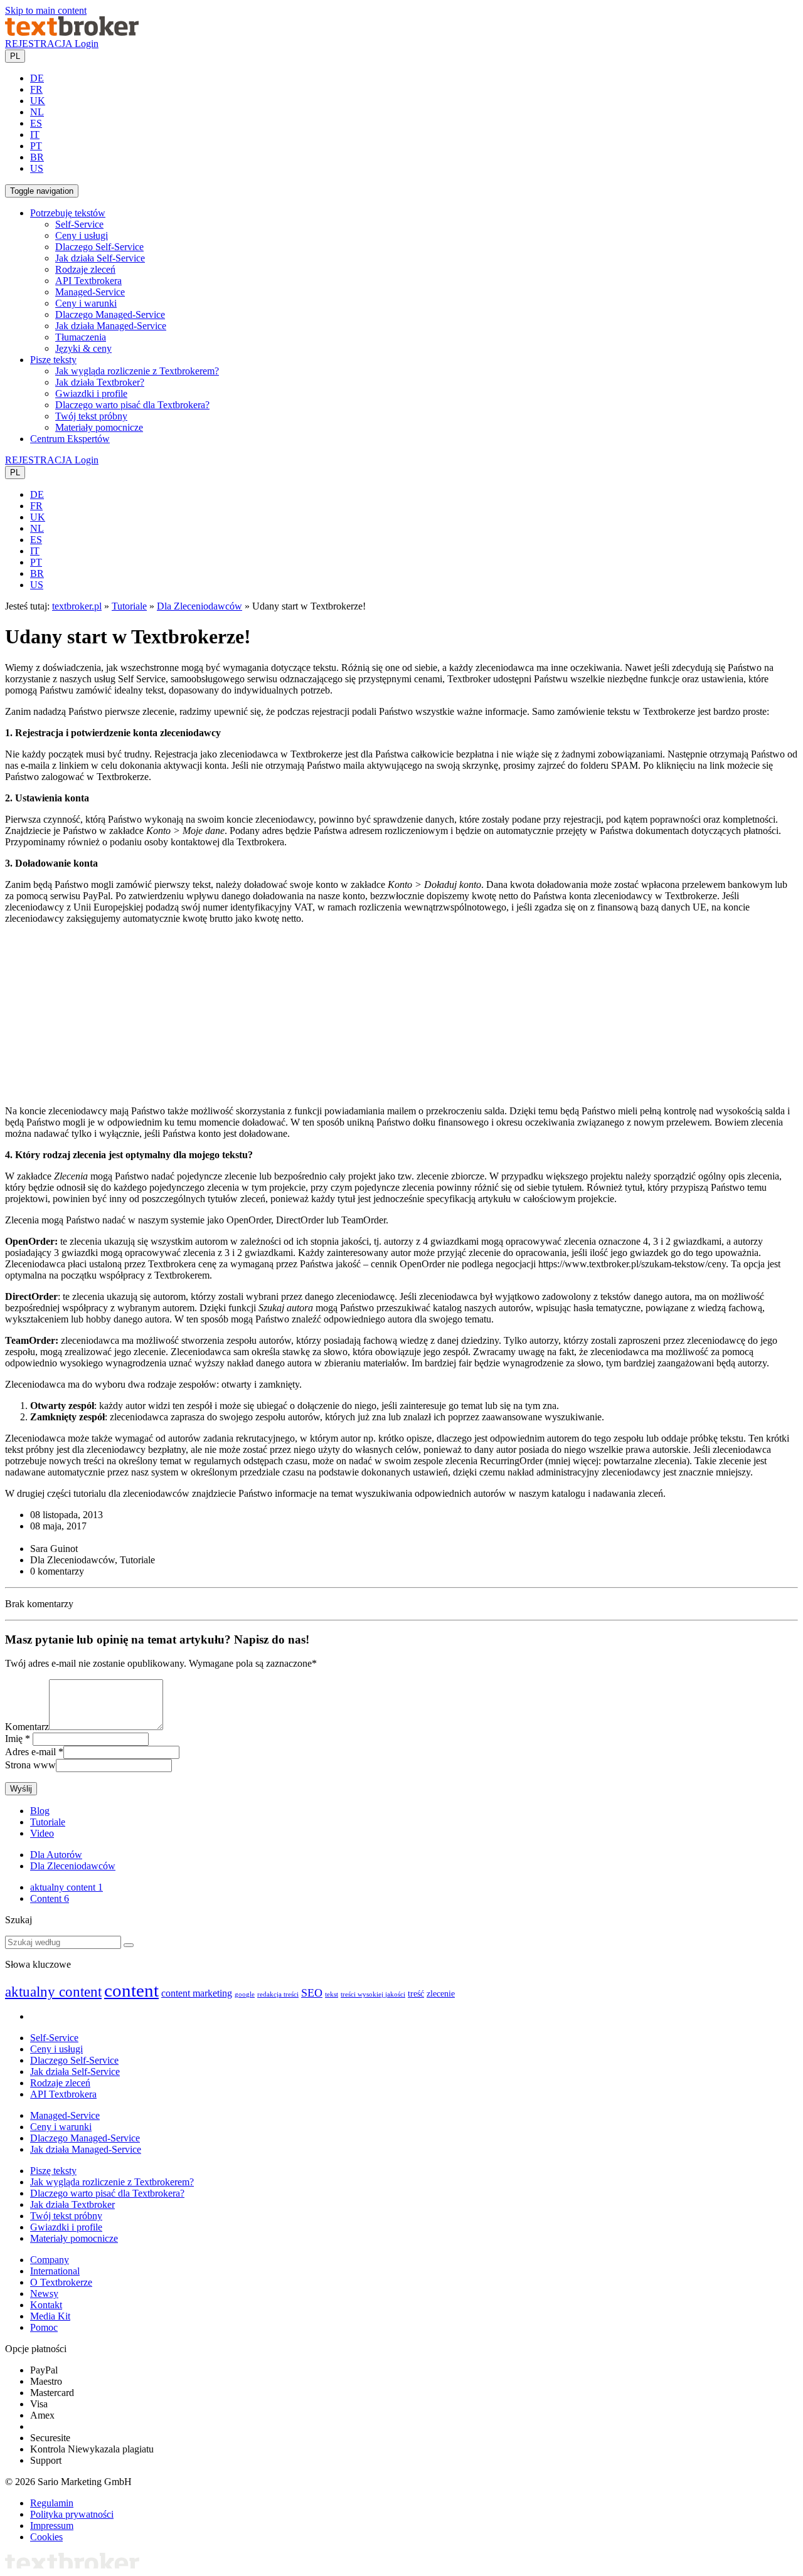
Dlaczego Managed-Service (110, 314)
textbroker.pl (77, 606)
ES (36, 123)
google (245, 1994)
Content (50, 1898)
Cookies (46, 2537)
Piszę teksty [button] (53, 360)
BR (37, 157)
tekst (332, 1994)
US (37, 168)
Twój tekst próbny (91, 416)
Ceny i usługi (82, 235)
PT (36, 146)
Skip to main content (46, 10)
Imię (14, 1739)
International (55, 2271)
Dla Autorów (56, 1855)
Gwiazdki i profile (91, 393)
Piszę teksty (53, 2171)
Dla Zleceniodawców (199, 606)
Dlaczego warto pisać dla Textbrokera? (132, 405)
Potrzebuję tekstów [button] (68, 213)
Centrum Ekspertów (70, 439)
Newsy (44, 2294)
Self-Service (79, 224)
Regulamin (52, 2503)
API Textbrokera (88, 281)
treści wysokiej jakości (373, 1994)
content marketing (197, 1993)
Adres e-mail (30, 1752)
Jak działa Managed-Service (111, 326)
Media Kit (50, 2316)
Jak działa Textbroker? (100, 382)
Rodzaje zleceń (85, 269)
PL (15, 56)
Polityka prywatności (72, 2514)
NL (37, 112)
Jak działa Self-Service (100, 258)
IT (35, 135)
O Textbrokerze (61, 2282)
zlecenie (441, 1994)
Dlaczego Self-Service (99, 247)
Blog (40, 1811)
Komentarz (27, 1727)
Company (50, 2260)
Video (42, 1833)
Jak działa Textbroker (72, 2204)
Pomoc (44, 2327)
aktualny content (66, 1887)
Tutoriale (129, 606)
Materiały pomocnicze (99, 427)
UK (38, 101)
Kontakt (46, 2305)
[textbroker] (72, 32)
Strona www (30, 1765)
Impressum (52, 2526)
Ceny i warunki (86, 303)
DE (37, 78)
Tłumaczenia (81, 337)
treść (416, 1994)
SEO (312, 1993)
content (131, 1990)
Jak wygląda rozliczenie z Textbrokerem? (137, 371)
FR (36, 89)
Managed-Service (90, 292)
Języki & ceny (83, 348)
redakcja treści (278, 1994)
